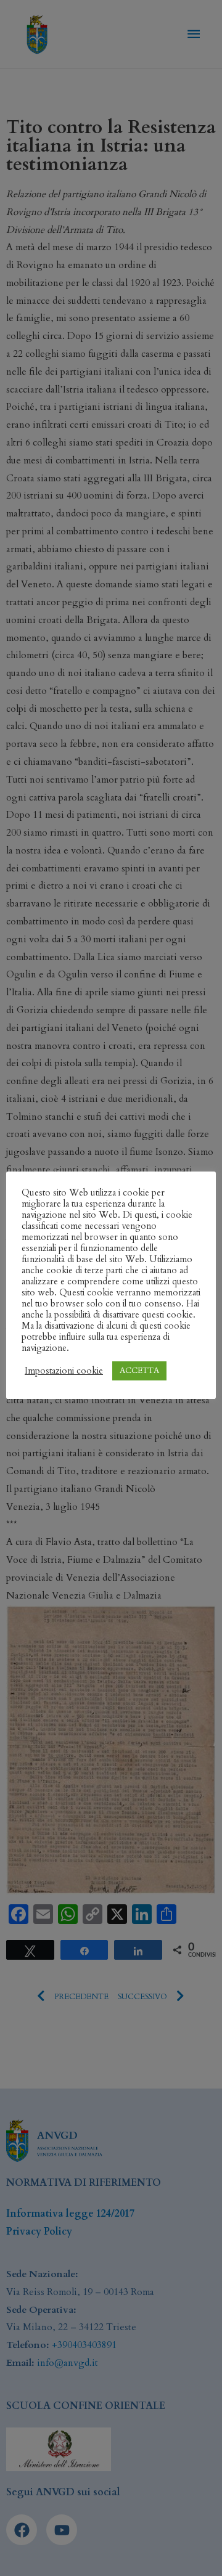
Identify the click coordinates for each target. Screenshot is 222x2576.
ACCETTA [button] (139, 1371)
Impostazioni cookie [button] (64, 1371)
